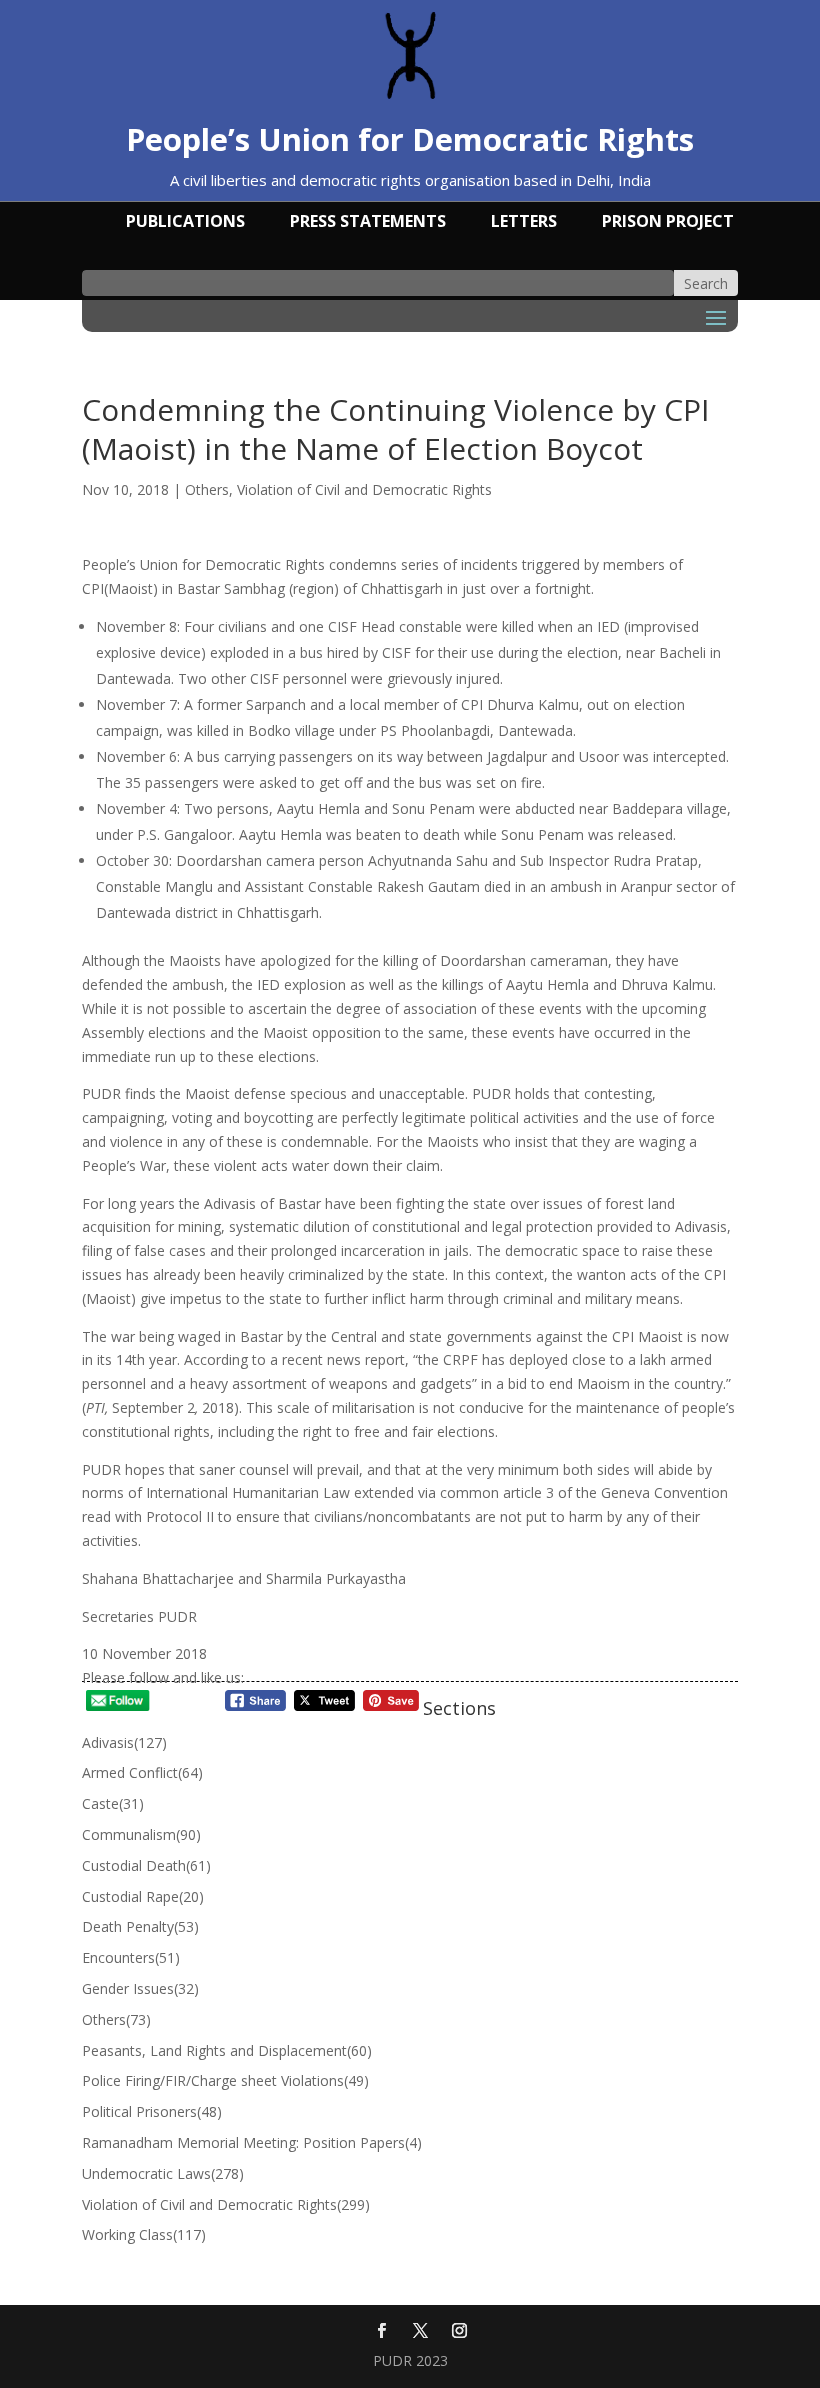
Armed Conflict (142, 1772)
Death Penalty (140, 1926)
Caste (113, 1803)
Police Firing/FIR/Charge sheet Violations (225, 2080)
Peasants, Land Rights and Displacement (227, 2050)
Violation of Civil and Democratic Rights (364, 489)
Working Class (144, 2234)
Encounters (131, 1957)
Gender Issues (140, 1988)
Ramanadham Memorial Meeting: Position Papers (252, 2142)
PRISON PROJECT (668, 223)
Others (207, 489)
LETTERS (524, 223)
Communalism (141, 1834)
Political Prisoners (152, 2111)
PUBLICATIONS (185, 223)
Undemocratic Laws (163, 2173)
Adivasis (124, 1742)
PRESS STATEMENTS (368, 223)
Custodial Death (146, 1865)
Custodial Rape (143, 1896)
